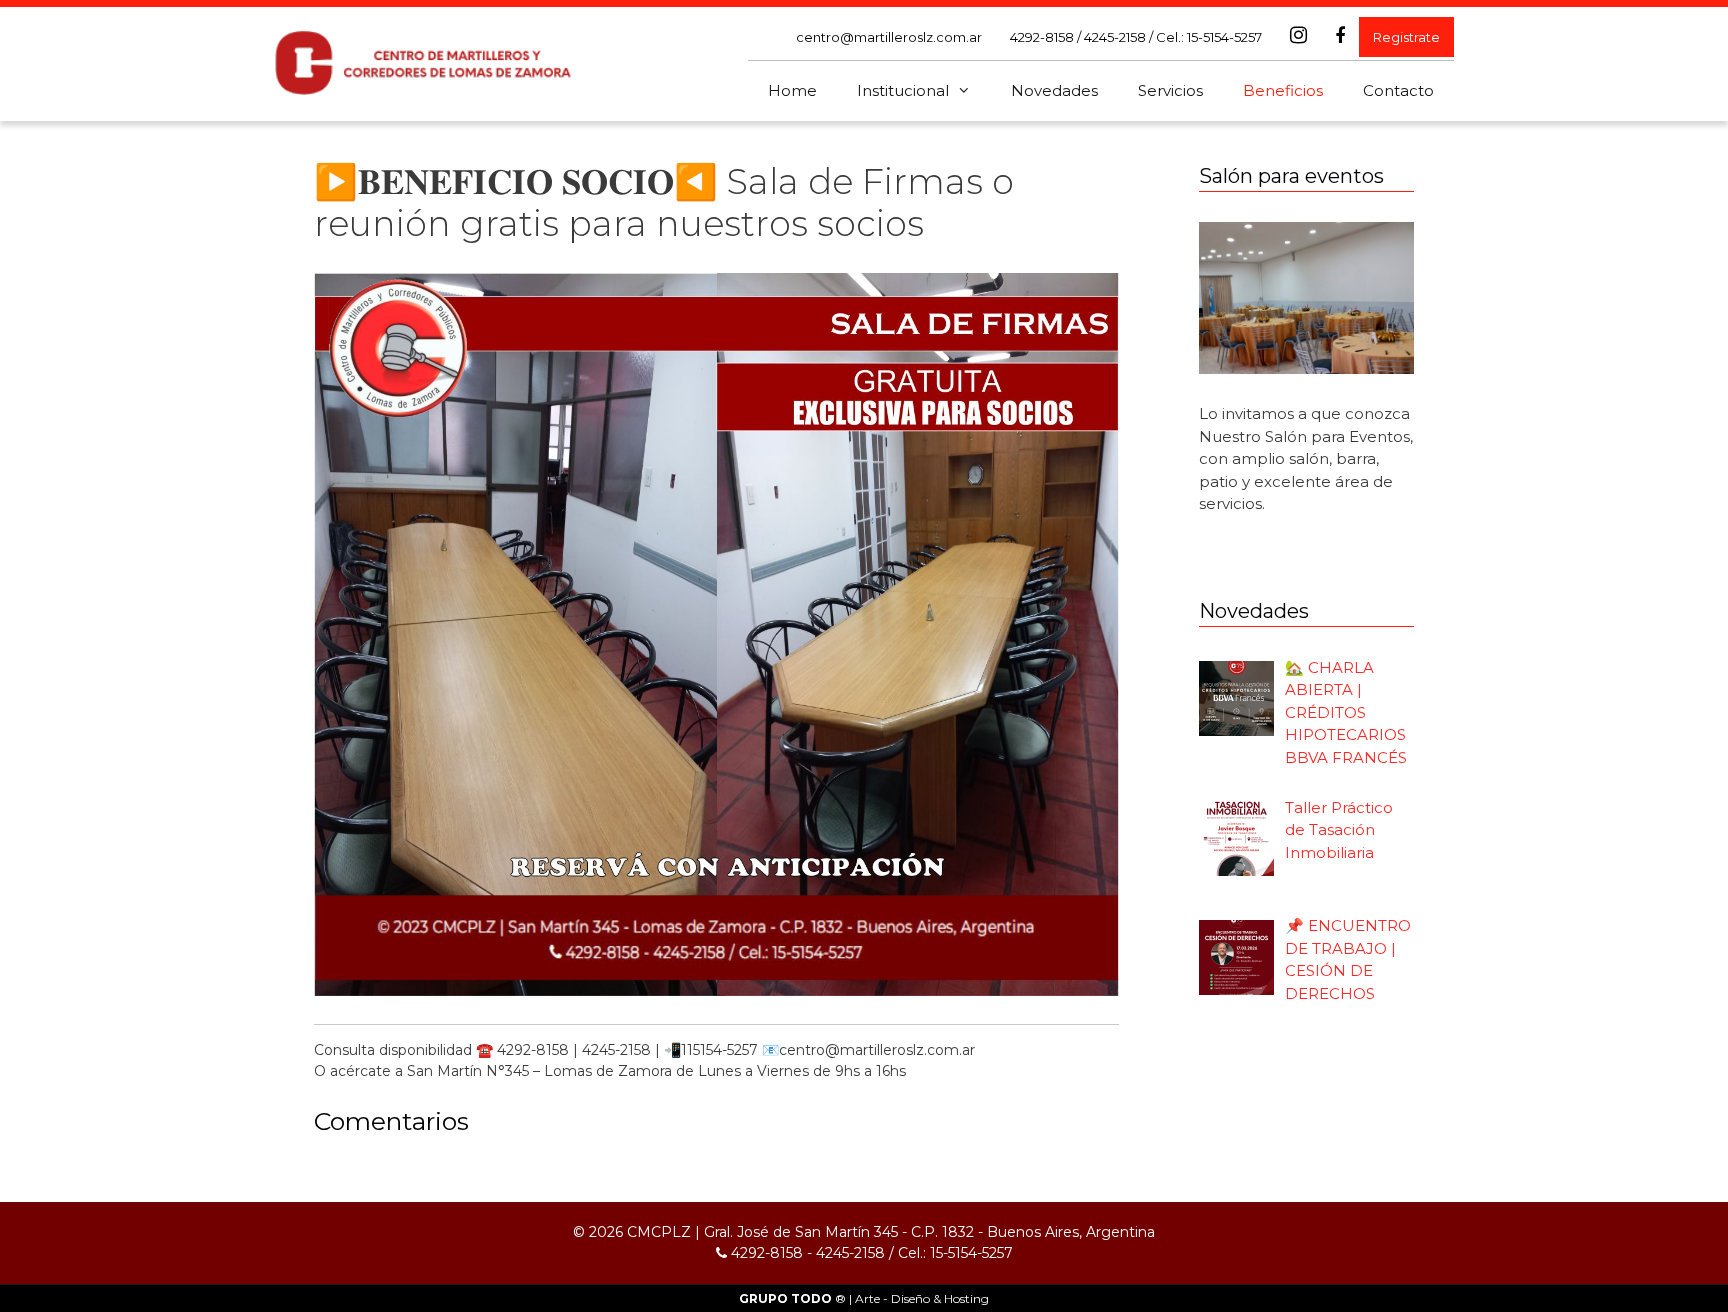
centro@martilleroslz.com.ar (889, 37)
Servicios (1170, 90)
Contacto (1398, 90)
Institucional (903, 90)
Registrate (1406, 37)
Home (792, 90)
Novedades (1054, 90)
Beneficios (1283, 90)
